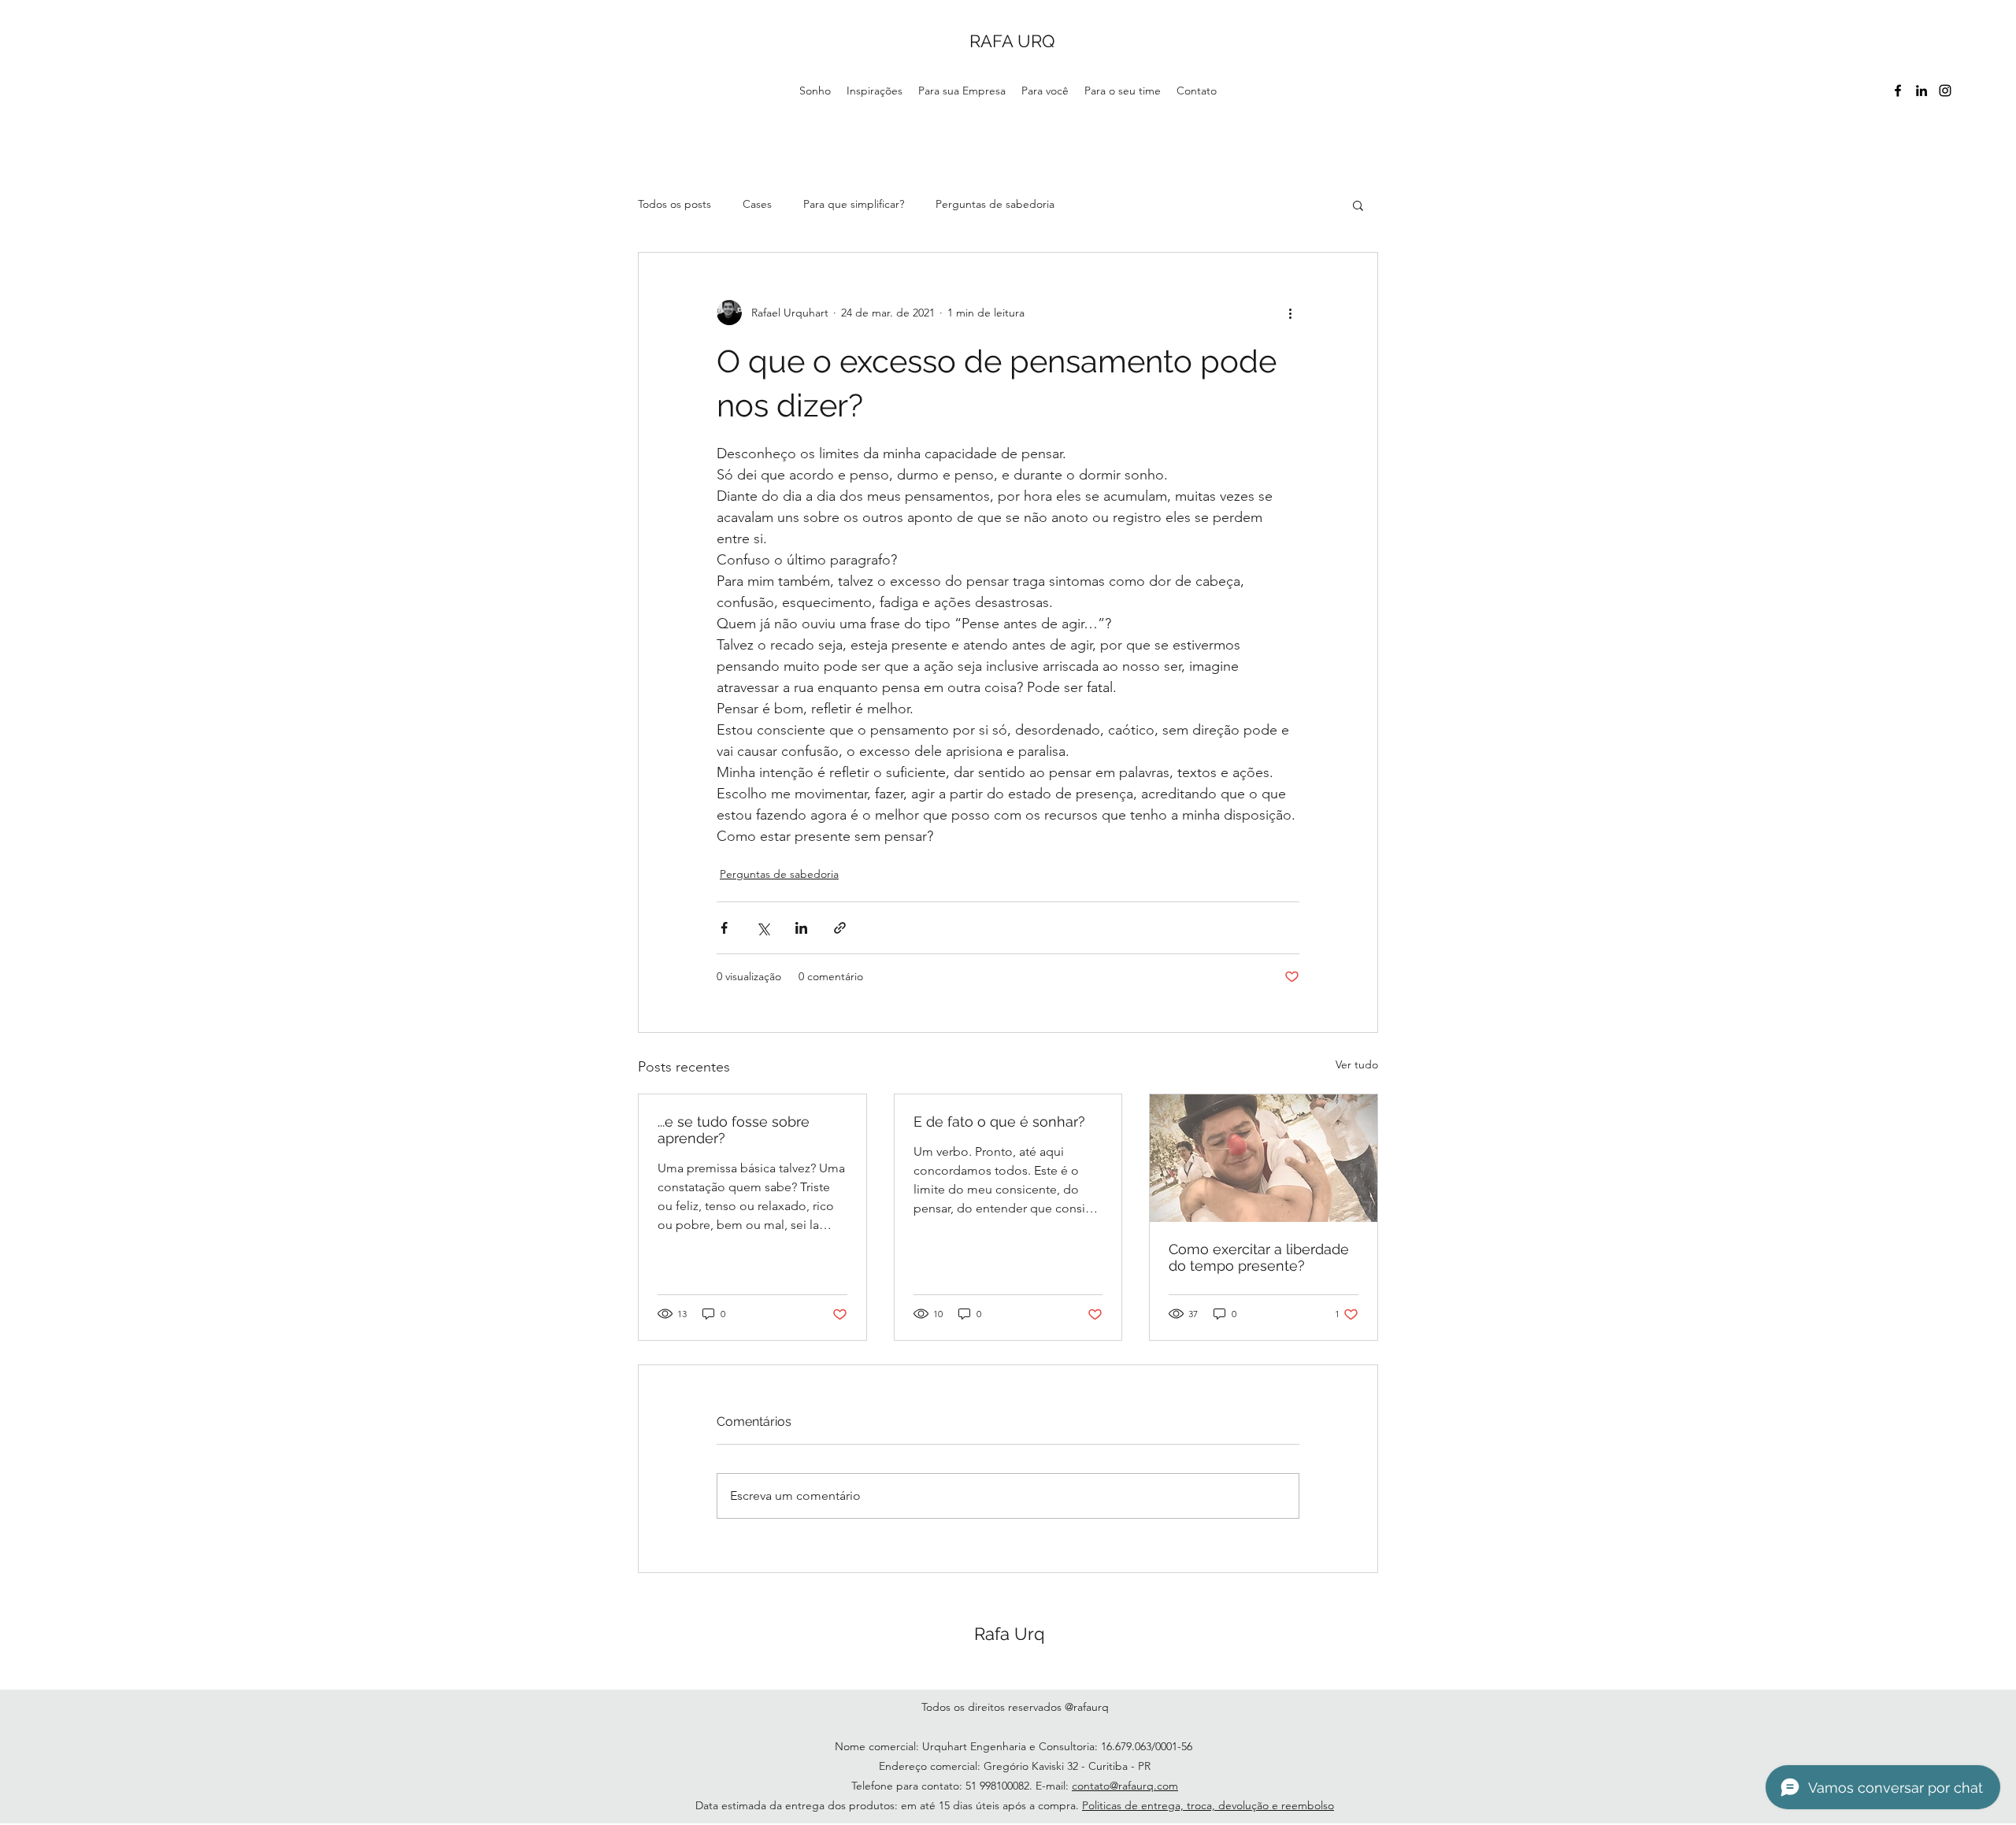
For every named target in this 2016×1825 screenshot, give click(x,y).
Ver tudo (1357, 1064)
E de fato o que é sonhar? (999, 1122)
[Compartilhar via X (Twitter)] (763, 928)
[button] (1358, 205)
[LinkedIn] (1921, 91)
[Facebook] (1898, 91)
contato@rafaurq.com (1125, 1786)
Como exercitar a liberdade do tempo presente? (1259, 1257)
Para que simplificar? (854, 204)
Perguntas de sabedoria (995, 204)
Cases (757, 204)
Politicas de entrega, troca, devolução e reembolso (1208, 1805)
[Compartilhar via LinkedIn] (801, 928)
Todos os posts (674, 204)
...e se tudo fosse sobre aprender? (734, 1130)
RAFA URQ (1012, 41)
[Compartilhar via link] (840, 928)
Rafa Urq (1010, 1634)
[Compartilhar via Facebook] (724, 928)
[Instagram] (1945, 91)
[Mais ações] (1290, 313)
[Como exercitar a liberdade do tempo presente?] (1264, 1158)
